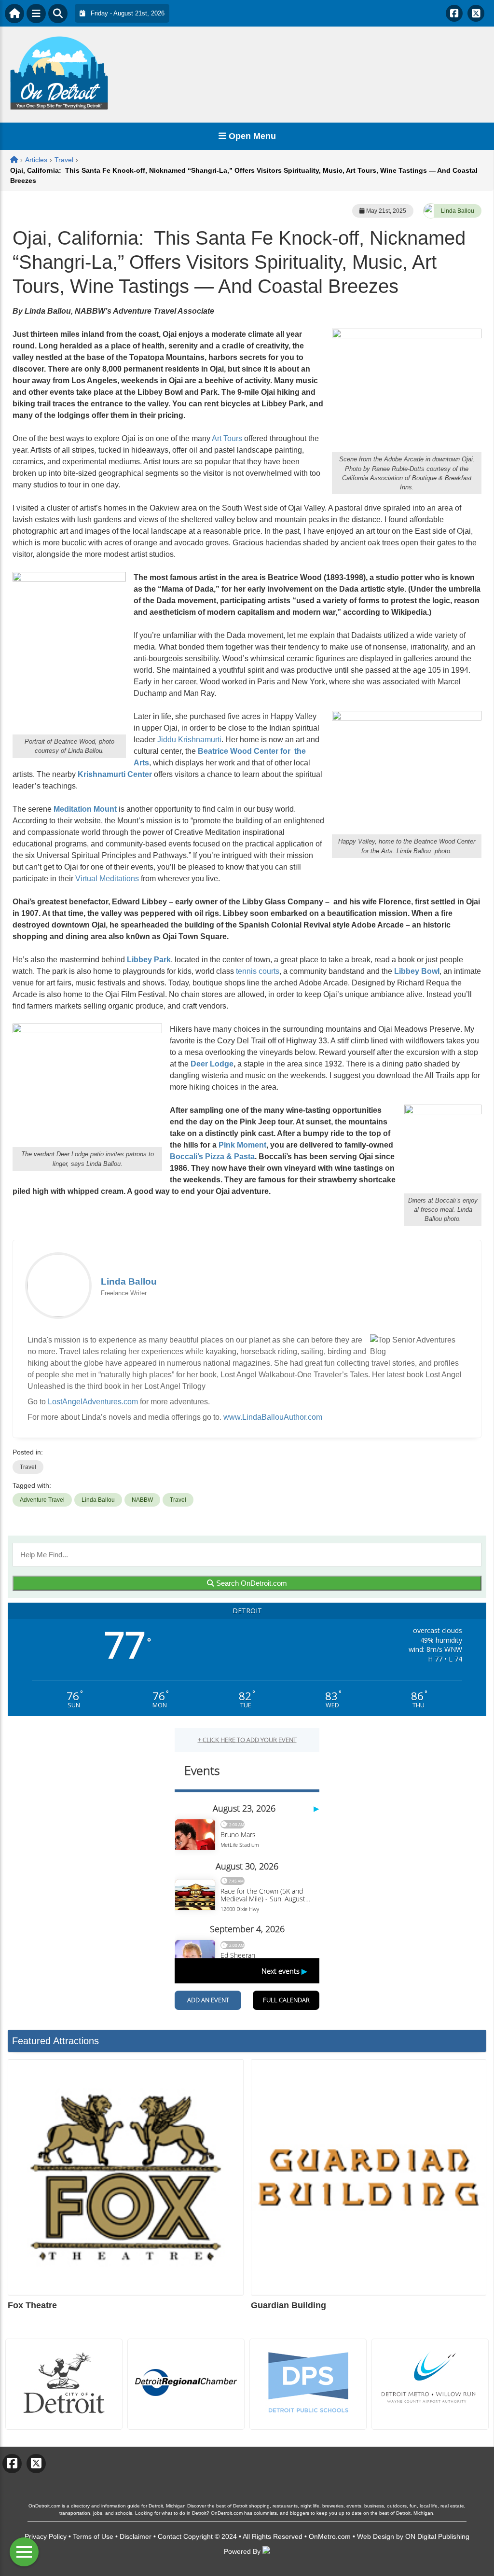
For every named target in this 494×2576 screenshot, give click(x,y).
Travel (28, 1467)
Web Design (376, 2536)
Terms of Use (93, 2536)
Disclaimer (136, 2536)
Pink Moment (242, 1145)
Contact (170, 2536)
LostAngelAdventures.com (93, 1402)
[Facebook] (454, 13)
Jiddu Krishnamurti (189, 740)
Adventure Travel (42, 1500)
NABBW (142, 1500)
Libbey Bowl (417, 971)
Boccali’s (186, 1156)
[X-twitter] (476, 13)
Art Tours (227, 438)
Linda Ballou (458, 211)
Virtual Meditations (107, 879)
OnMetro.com (330, 2536)
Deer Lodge (212, 1064)
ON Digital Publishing (437, 2536)
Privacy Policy (46, 2536)
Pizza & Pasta (230, 1156)
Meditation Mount (85, 809)
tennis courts (257, 971)
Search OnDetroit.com (251, 1583)
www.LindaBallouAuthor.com (273, 1417)
